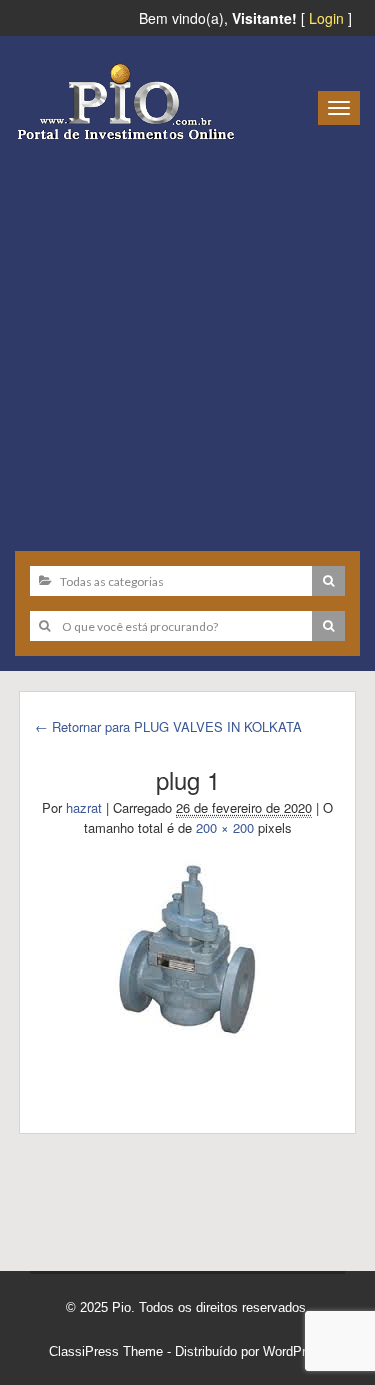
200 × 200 (225, 827)
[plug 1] (188, 948)
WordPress (295, 1351)
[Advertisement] (187, 338)
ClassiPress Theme (106, 1351)
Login (326, 18)
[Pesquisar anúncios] (328, 581)
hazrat (84, 807)
